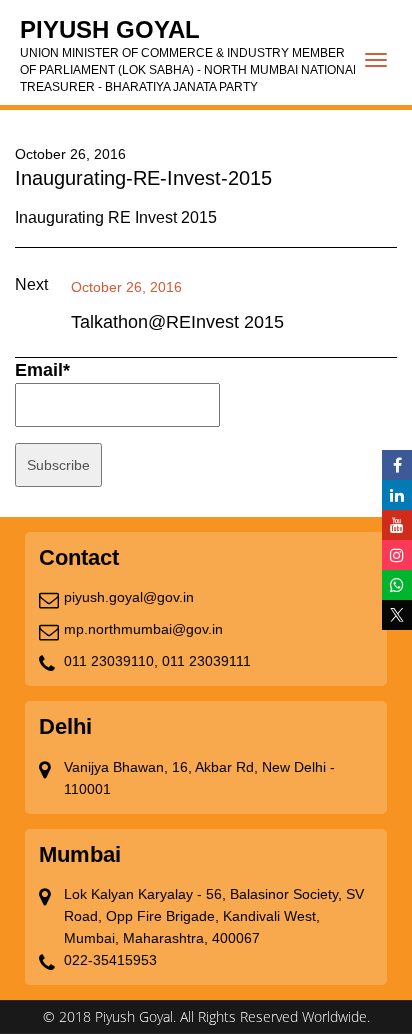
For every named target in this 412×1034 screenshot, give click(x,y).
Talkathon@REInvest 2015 (177, 322)
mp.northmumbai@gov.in (143, 629)
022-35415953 (110, 960)
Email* (42, 370)
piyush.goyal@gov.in (129, 597)
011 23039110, (111, 661)
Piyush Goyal (190, 55)
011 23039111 (206, 661)
